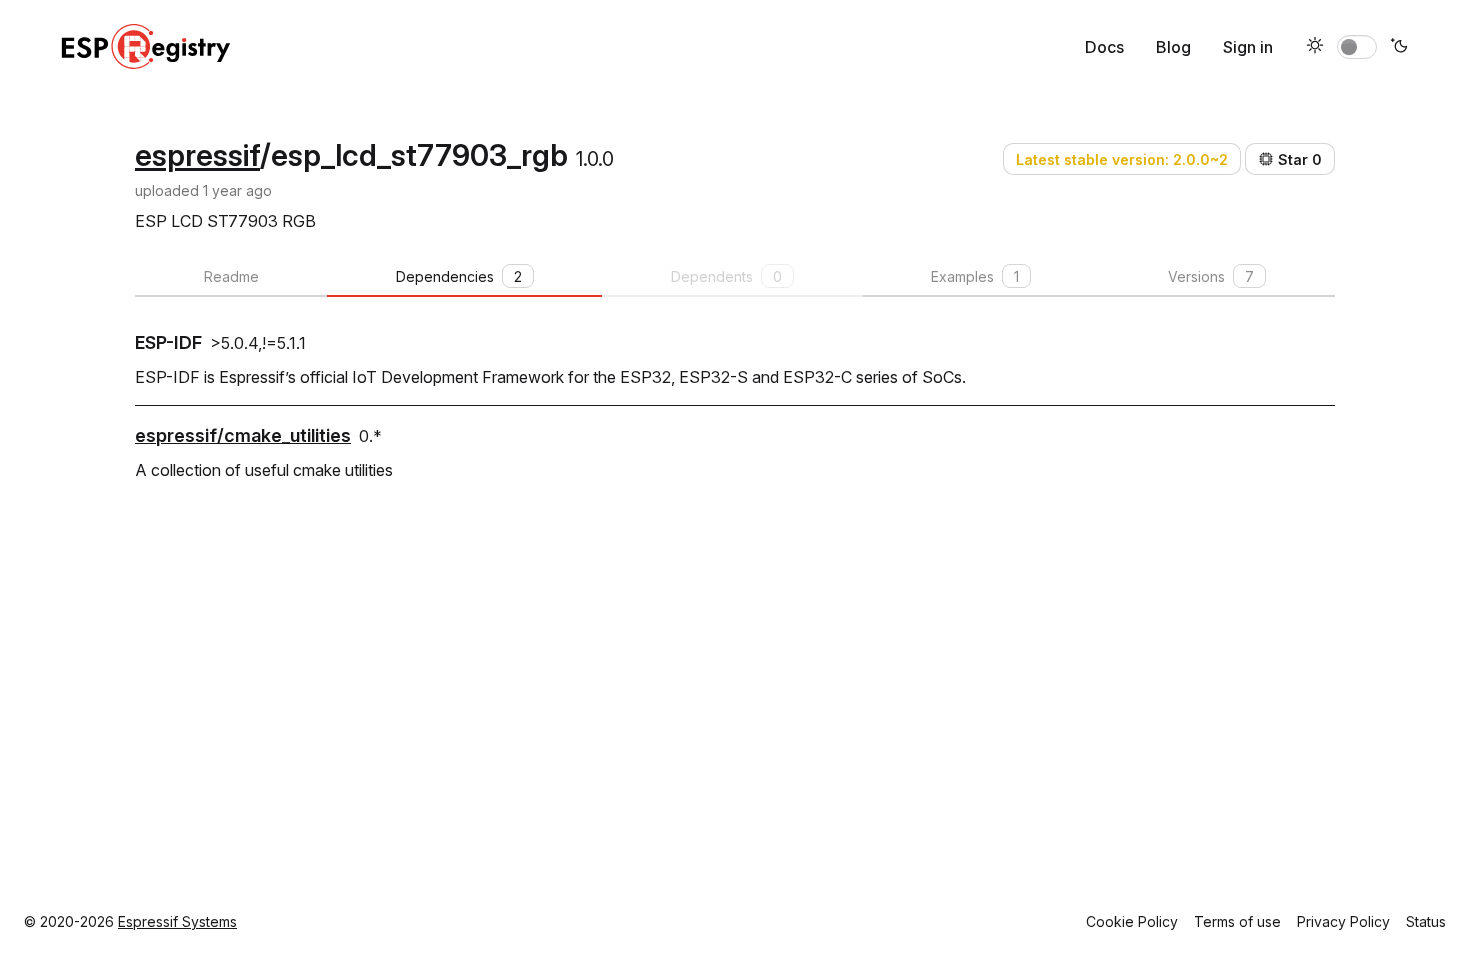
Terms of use (1237, 921)
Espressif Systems (177, 921)
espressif (197, 155)
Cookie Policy (1132, 921)
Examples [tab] (975, 276)
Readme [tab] (231, 276)
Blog (1173, 47)
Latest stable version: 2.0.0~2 (1122, 159)
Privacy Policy (1343, 921)
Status (1426, 921)
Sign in (1248, 47)
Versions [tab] (1211, 276)
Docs (1104, 47)
